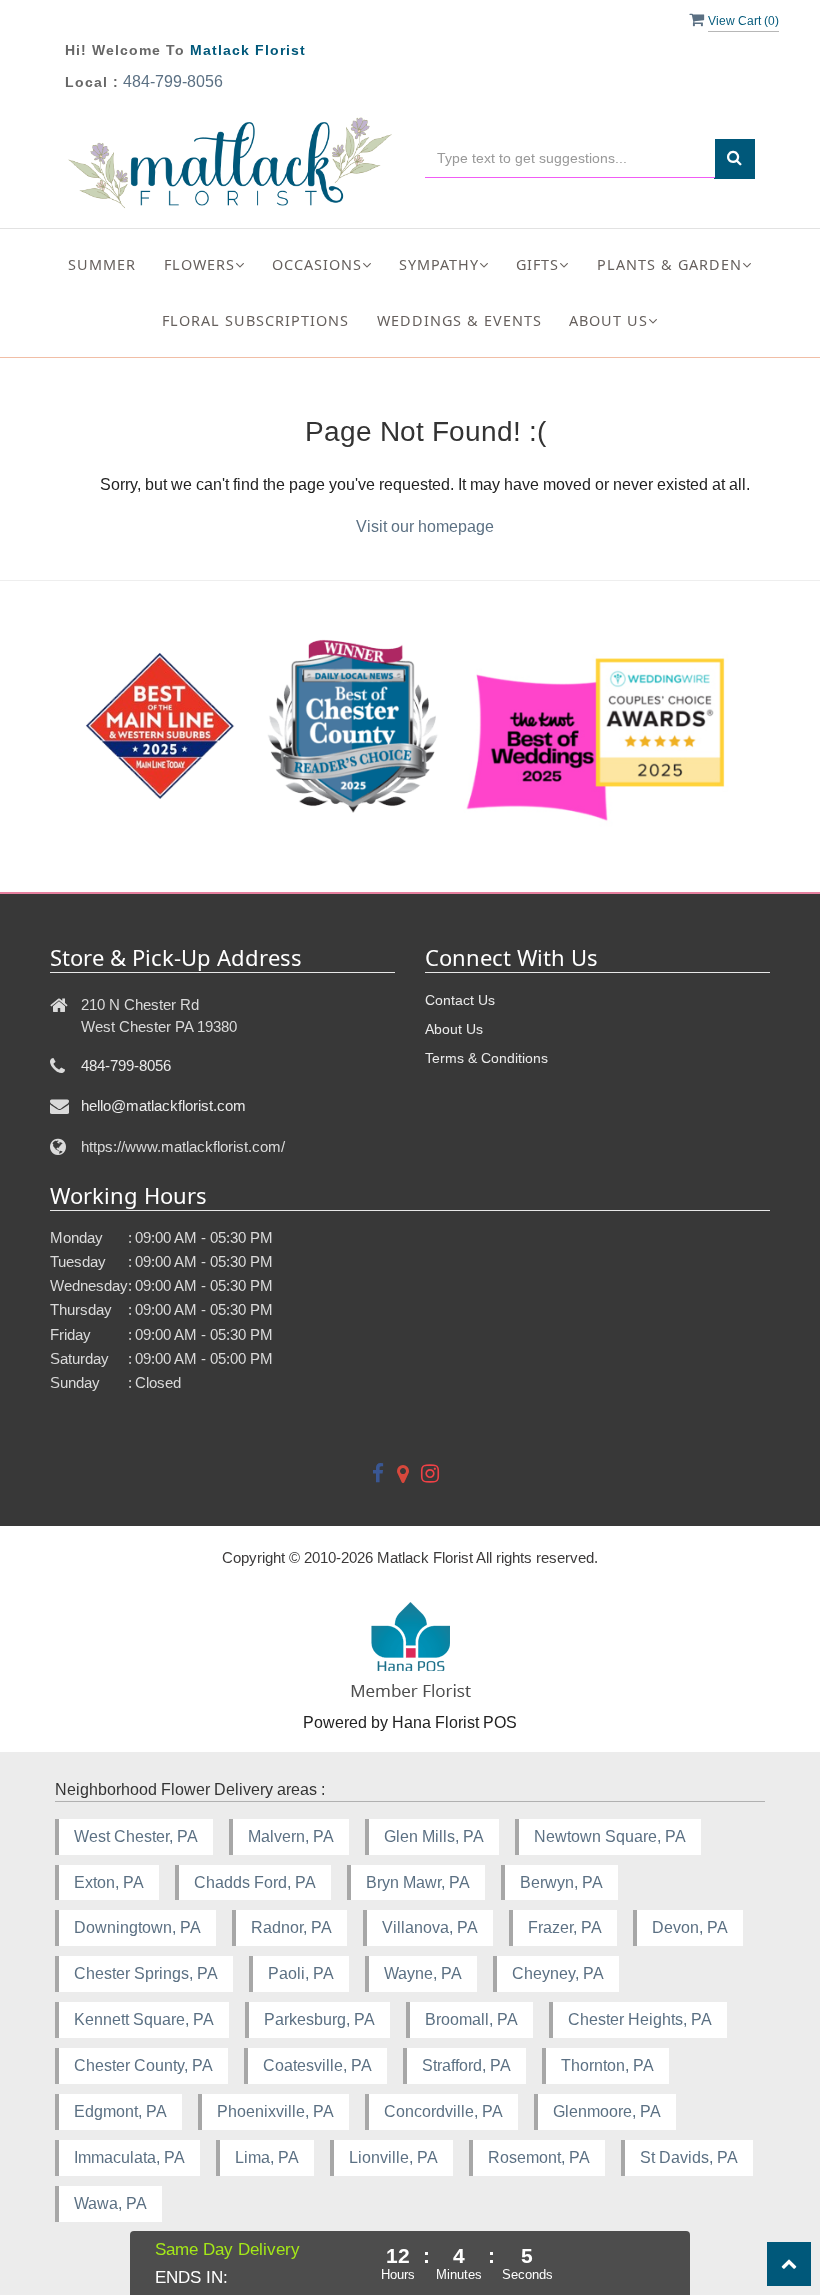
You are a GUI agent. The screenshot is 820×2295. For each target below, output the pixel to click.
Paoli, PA (301, 1973)
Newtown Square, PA (610, 1836)
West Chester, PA (136, 1836)
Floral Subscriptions (255, 320)
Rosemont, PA (539, 2157)
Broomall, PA (471, 2019)
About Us (454, 1029)
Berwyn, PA (561, 1882)
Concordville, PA (443, 2111)
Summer (102, 264)
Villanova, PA (430, 1927)
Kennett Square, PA (144, 2019)
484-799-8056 (173, 81)
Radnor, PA (291, 1927)
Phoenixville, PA (275, 2111)
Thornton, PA (607, 2065)
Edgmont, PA (120, 2111)
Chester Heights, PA (640, 2019)
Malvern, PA (291, 1836)
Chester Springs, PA (146, 1973)
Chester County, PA (143, 2065)
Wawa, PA (110, 2203)
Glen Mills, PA (434, 1836)
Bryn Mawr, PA (418, 1882)
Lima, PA (267, 2157)
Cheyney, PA (558, 1973)
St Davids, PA (689, 2157)
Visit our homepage (425, 526)
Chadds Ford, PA (255, 1882)
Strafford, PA (466, 2065)
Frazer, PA (565, 1927)
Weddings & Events (459, 320)
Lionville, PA (393, 2157)
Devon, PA (690, 1927)
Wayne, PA (423, 1973)
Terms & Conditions (486, 1058)
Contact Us (460, 1000)
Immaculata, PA (129, 2157)
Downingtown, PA (137, 1927)
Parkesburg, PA (319, 2019)
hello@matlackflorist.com (163, 1105)
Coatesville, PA (317, 2065)
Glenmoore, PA (607, 2111)
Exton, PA (109, 1882)
